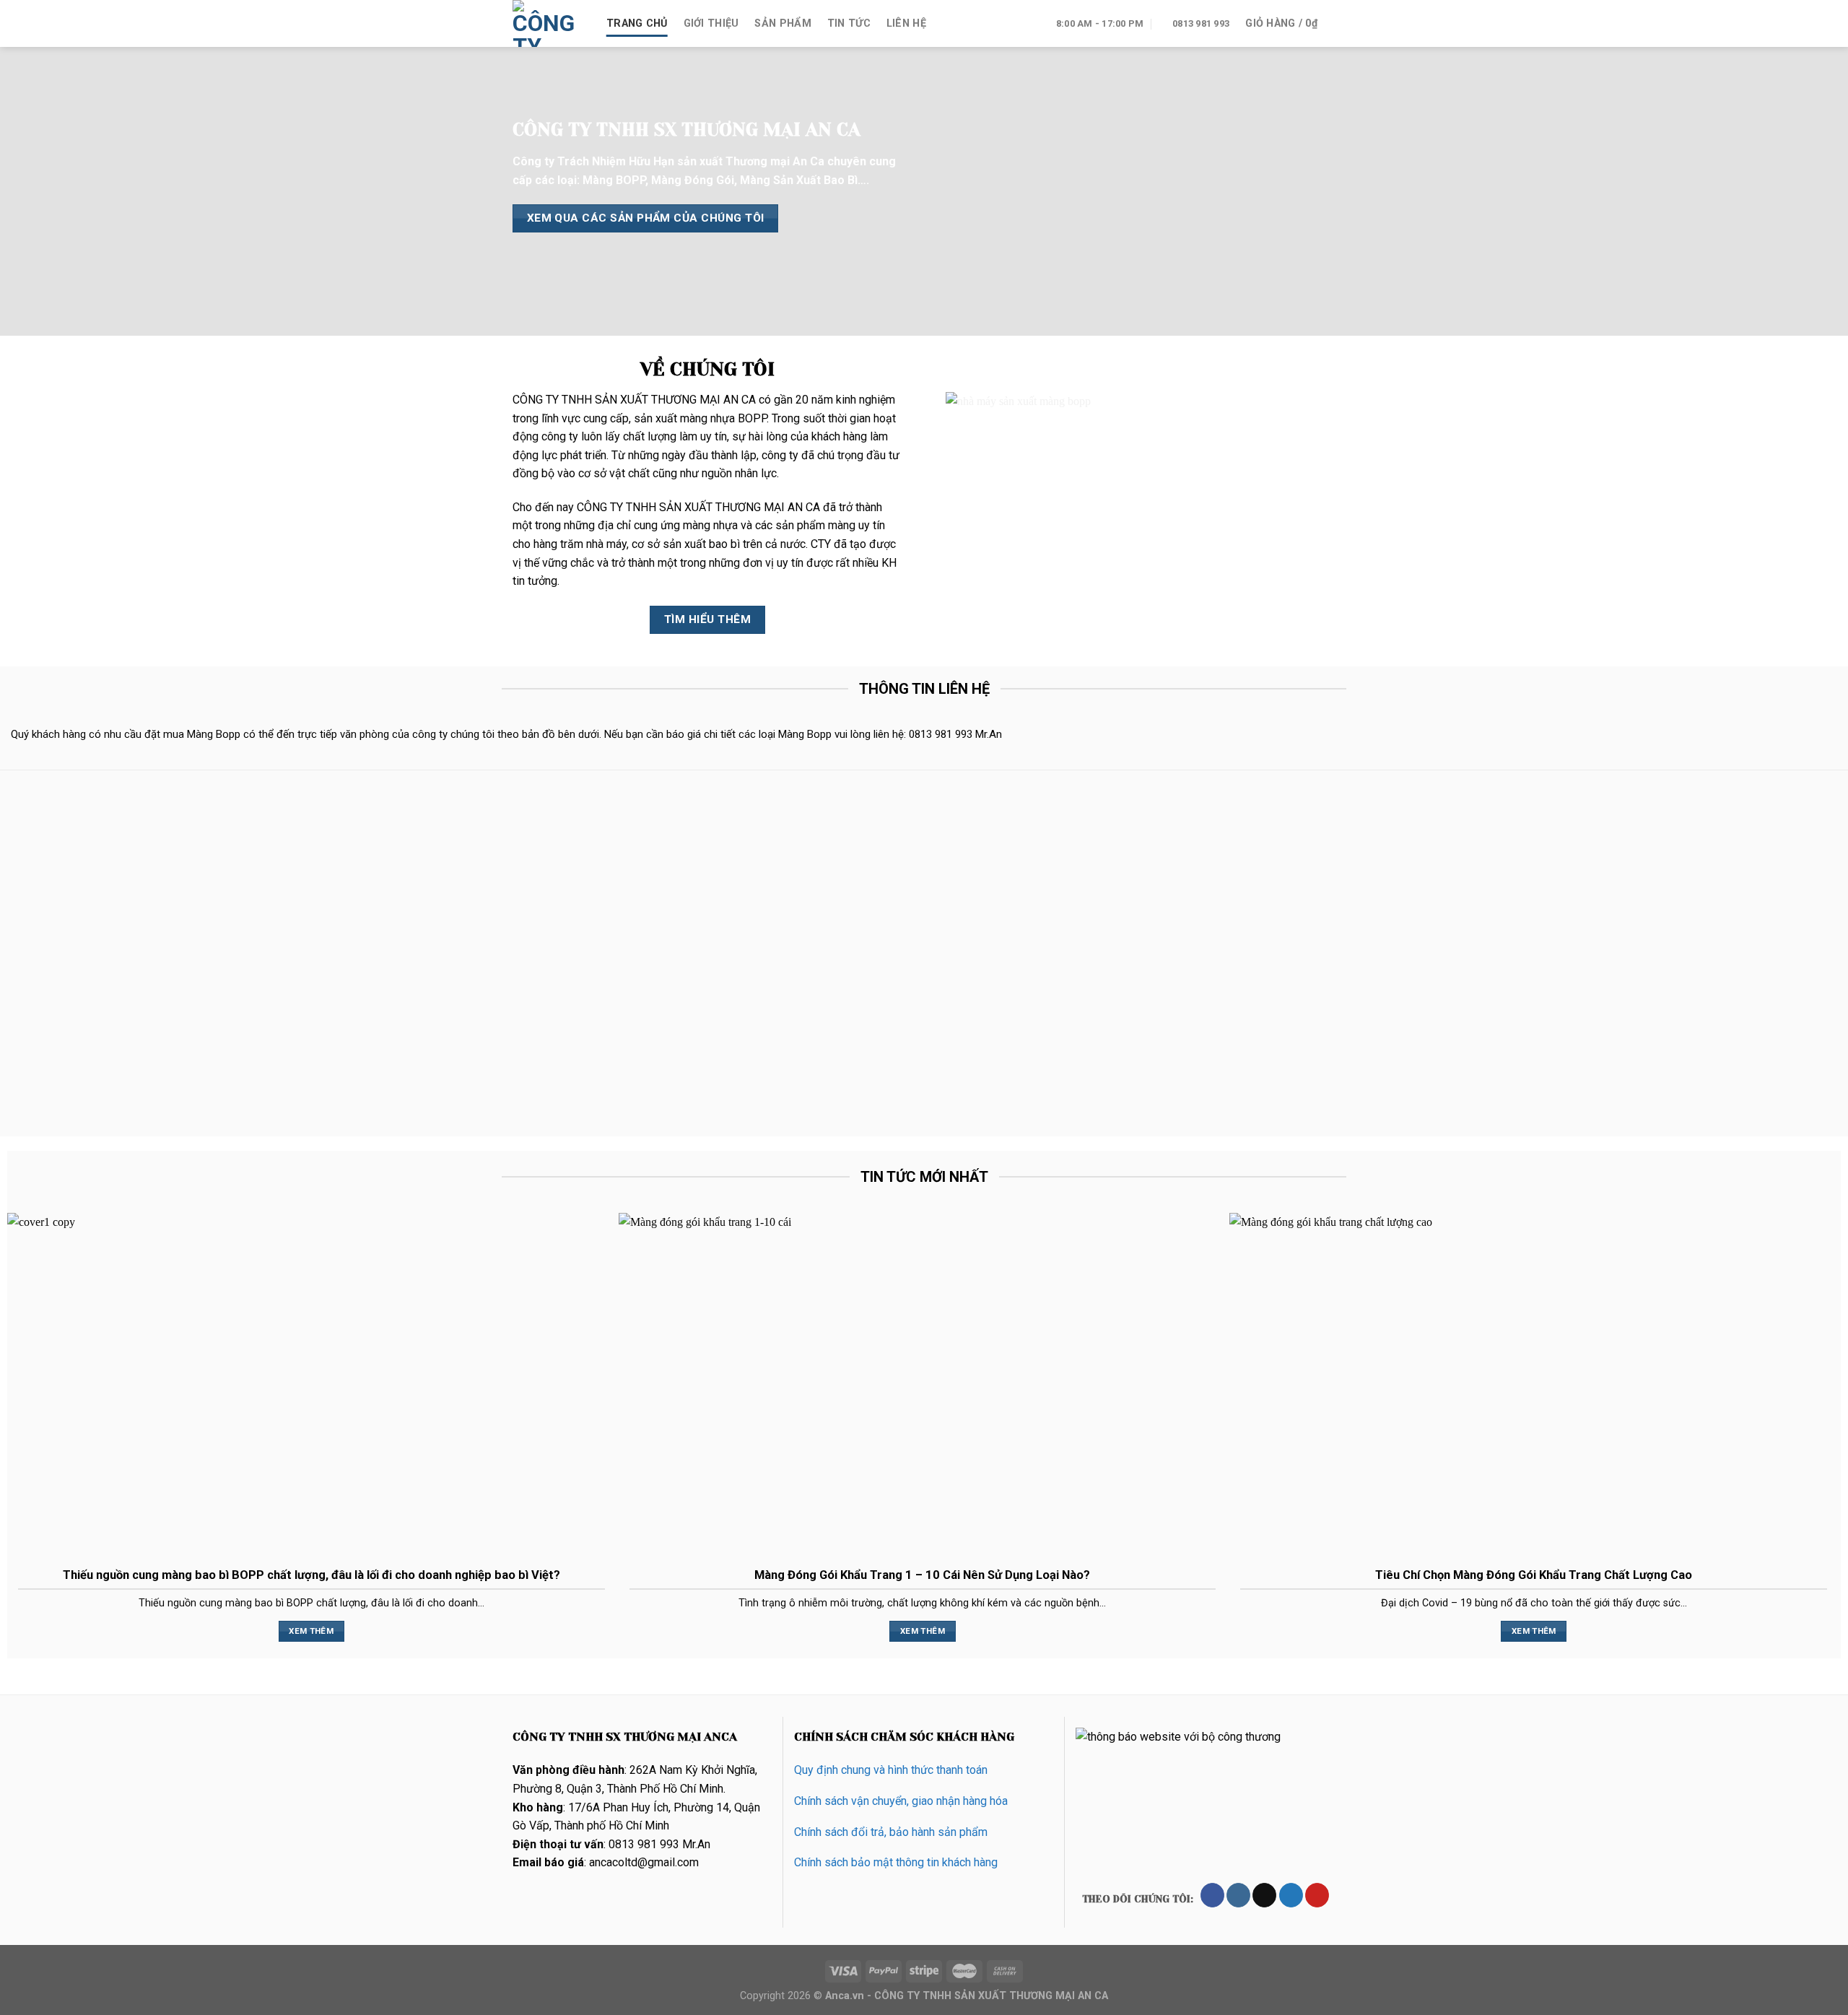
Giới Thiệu (711, 23)
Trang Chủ (637, 23)
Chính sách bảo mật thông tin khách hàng (896, 1862)
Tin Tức (849, 23)
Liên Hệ (906, 23)
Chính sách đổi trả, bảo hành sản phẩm (891, 1832)
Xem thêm (311, 1631)
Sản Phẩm (783, 23)
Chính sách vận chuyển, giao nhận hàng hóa (901, 1801)
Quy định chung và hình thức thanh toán (891, 1770)
